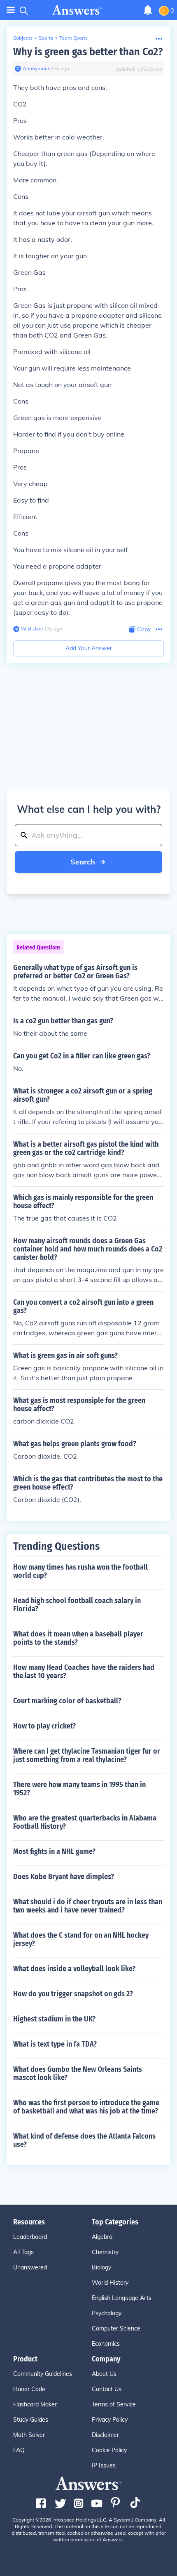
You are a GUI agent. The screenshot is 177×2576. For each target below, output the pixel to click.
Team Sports (73, 38)
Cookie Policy (109, 2450)
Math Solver (29, 2435)
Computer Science (116, 2328)
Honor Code (29, 2389)
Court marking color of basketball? (67, 1701)
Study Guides (31, 2420)
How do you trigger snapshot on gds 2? (73, 1994)
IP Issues (104, 2465)
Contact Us (107, 2389)
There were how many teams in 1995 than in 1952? (79, 1789)
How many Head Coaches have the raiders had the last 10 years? (84, 1672)
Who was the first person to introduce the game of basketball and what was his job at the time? (86, 2107)
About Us (104, 2374)
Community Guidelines (43, 2374)
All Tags (23, 2252)
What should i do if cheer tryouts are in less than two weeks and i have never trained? (88, 1906)
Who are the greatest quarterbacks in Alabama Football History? (85, 1822)
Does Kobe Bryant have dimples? (64, 1877)
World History (110, 2283)
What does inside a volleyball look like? (74, 1969)
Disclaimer (105, 2435)
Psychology (107, 2313)
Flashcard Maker (35, 2404)
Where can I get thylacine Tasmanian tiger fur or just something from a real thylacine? (87, 1755)
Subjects (23, 38)
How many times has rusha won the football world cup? (80, 1571)
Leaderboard (30, 2237)
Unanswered (30, 2267)
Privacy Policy (110, 2420)
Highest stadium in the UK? (54, 2019)
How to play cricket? (44, 1726)
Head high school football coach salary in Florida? (77, 1605)
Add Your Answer (89, 648)
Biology (101, 2267)
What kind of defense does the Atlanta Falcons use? (84, 2140)
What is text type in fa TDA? (55, 2044)
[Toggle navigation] (11, 10)
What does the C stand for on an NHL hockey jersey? (81, 1939)
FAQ (19, 2450)
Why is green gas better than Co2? (88, 52)
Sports (46, 38)
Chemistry (105, 2252)
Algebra (102, 2237)
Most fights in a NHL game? (54, 1851)
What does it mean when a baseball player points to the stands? (78, 1638)
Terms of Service (114, 2404)
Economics (106, 2344)
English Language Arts (122, 2298)
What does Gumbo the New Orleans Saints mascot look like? (78, 2073)
